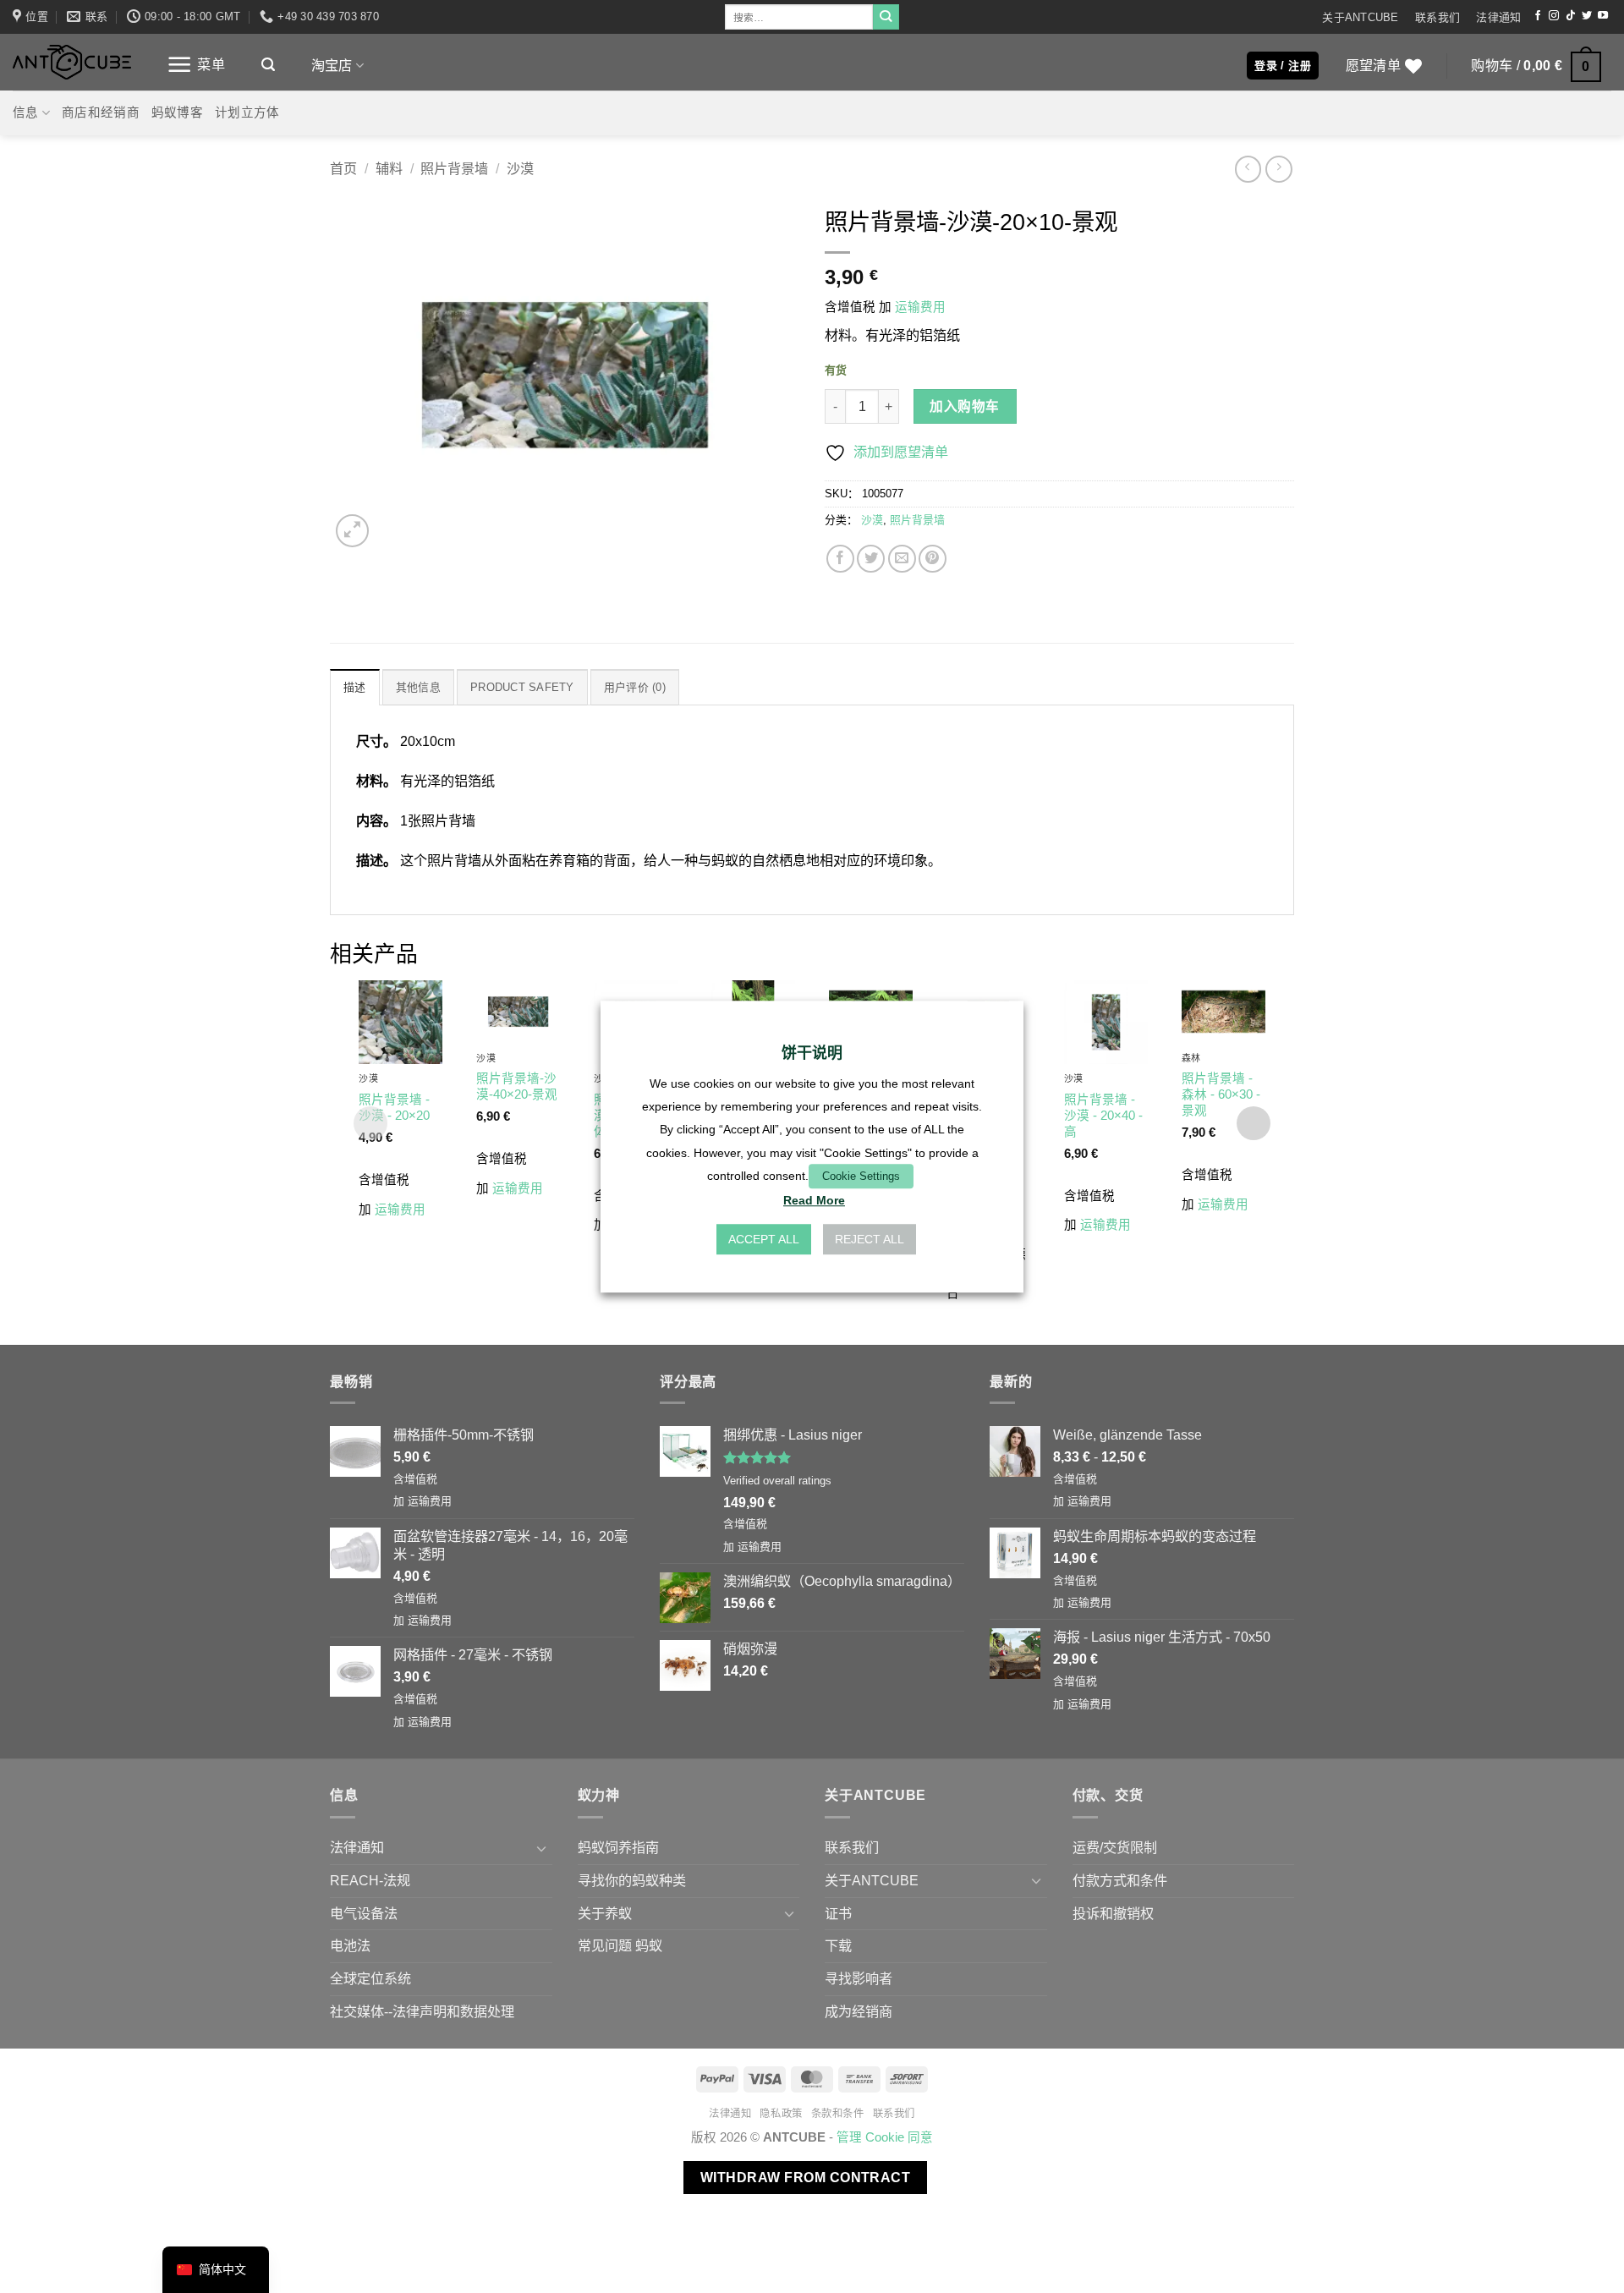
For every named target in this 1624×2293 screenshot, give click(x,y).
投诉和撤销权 (1113, 1913)
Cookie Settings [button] (861, 1176)
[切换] (542, 1849)
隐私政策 (781, 2114)
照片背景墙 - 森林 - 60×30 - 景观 (1221, 1094)
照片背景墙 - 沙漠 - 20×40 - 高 (1103, 1116)
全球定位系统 (370, 1978)
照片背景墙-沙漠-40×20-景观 (517, 1086)
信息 (26, 112)
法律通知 (1498, 17)
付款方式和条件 (1120, 1880)
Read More (814, 1200)
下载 (838, 1945)
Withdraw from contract (805, 2178)
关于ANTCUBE (1360, 17)
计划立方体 (247, 112)
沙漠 (520, 168)
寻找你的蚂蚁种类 (632, 1880)
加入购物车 (964, 406)
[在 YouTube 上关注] (1603, 16)
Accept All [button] (764, 1239)
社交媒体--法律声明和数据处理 (422, 2011)
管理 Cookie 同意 (885, 2137)
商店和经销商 (101, 112)
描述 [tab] (355, 687)
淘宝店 (332, 65)
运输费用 (920, 307)
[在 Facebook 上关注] (1538, 16)
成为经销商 (859, 2011)
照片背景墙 (454, 168)
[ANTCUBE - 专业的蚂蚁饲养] (72, 62)
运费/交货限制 (1115, 1847)
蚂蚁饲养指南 (618, 1847)
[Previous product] (1278, 169)
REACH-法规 (370, 1880)
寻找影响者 (859, 1978)
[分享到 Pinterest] (933, 559)
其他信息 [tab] (418, 687)
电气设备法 (364, 1913)
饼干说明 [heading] (812, 1053)
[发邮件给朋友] (902, 559)
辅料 (389, 168)
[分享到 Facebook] (840, 559)
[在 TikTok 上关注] (1571, 16)
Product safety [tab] (522, 687)
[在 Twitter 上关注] (1587, 16)
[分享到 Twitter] (871, 559)
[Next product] (1248, 169)
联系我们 (1437, 17)
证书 (838, 1913)
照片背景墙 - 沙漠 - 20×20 (394, 1108)
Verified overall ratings (777, 1481)
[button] (196, 65)
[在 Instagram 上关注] (1554, 16)
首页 (343, 168)
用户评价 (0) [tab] (635, 687)
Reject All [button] (870, 1239)
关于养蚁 (605, 1913)
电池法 (350, 1945)
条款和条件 (838, 2114)
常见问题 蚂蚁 (620, 1945)
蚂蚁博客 (177, 112)
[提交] (886, 17)
